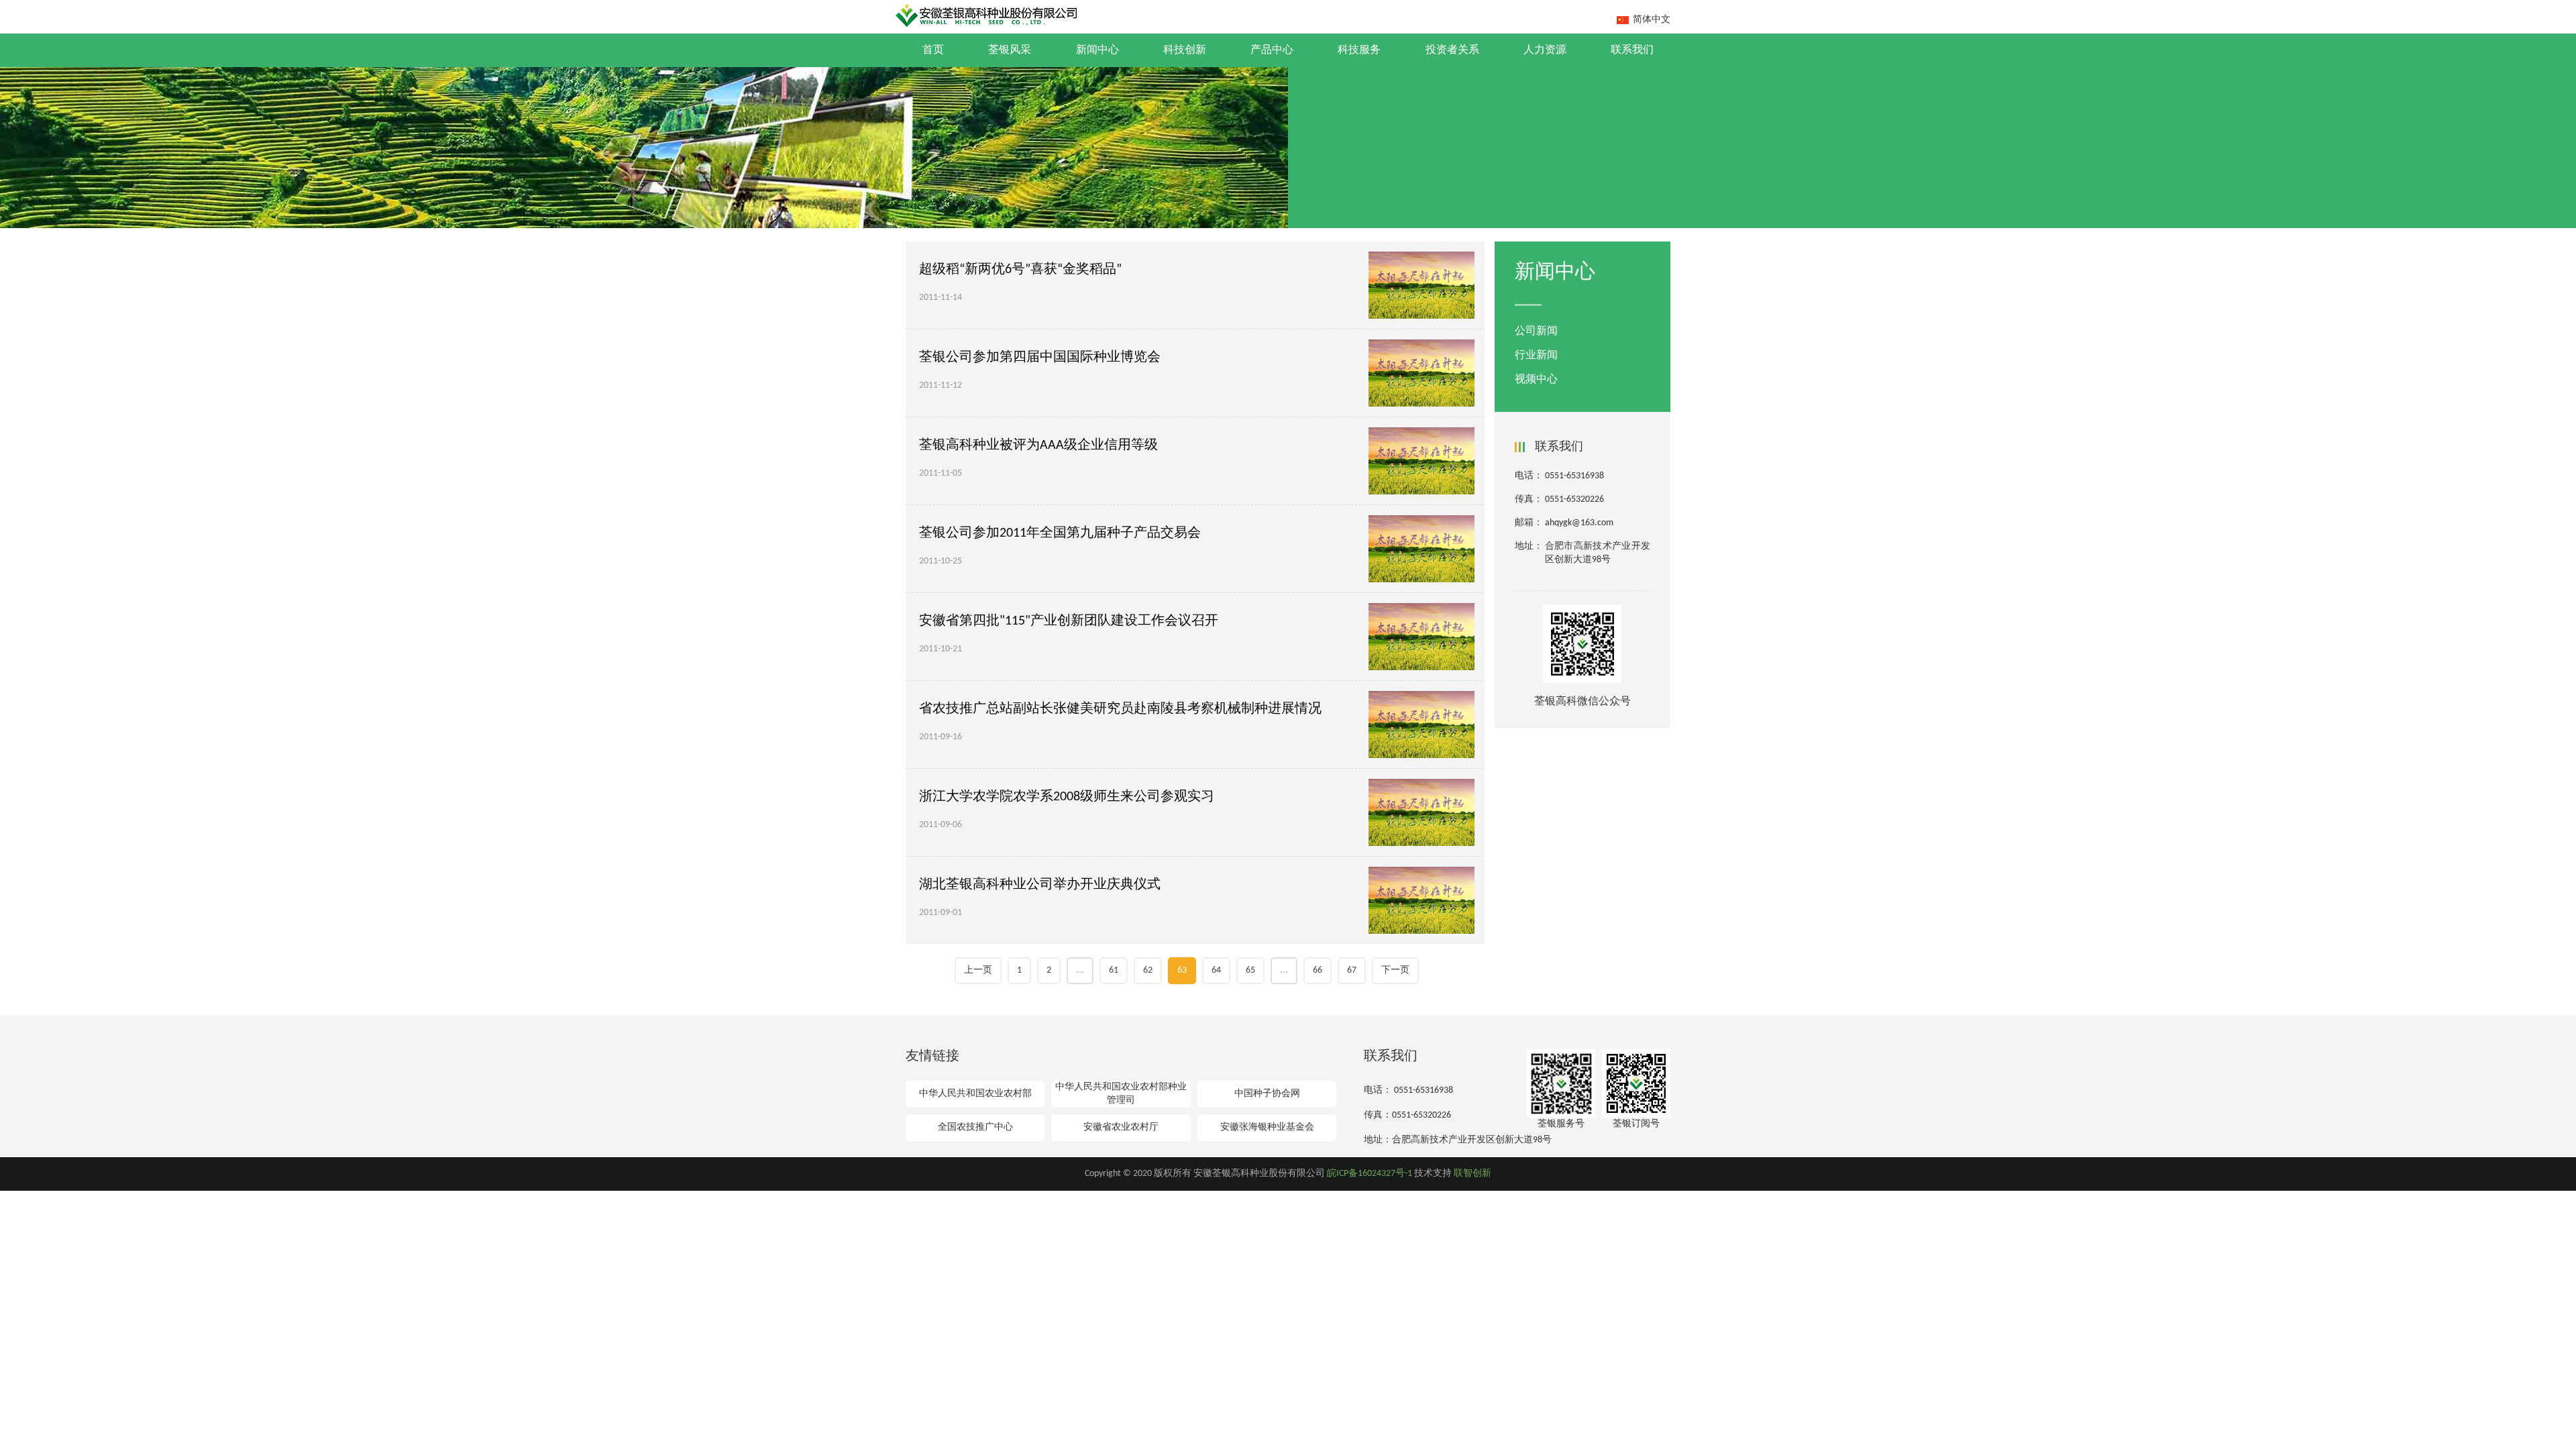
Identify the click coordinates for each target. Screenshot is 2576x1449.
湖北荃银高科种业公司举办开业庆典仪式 (1040, 885)
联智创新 (1472, 1174)
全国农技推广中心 (975, 1127)
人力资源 (1545, 50)
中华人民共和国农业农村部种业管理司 (1121, 1094)
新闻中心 (1097, 50)
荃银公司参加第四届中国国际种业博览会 (1040, 358)
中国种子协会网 (1267, 1094)
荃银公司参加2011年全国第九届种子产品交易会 (1060, 533)
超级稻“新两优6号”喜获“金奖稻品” (1020, 270)
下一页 (1395, 970)
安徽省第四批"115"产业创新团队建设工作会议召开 (1069, 621)
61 (1114, 970)
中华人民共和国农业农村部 (975, 1094)
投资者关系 (1452, 50)
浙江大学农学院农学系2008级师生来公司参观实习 (1067, 797)
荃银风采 (1010, 50)
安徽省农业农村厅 (1121, 1127)
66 (1318, 970)
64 (1216, 970)
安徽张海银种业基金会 (1267, 1127)
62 (1148, 970)
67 (1352, 970)
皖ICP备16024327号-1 (1370, 1174)
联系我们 (1632, 50)
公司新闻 (1536, 331)
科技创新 (1185, 50)
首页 (933, 50)
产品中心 (1272, 50)
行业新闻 (1536, 356)
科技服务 (1359, 50)
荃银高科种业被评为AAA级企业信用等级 (1038, 445)
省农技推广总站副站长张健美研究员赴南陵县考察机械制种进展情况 (1120, 709)
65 (1250, 970)
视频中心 (1536, 380)
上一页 (978, 970)
